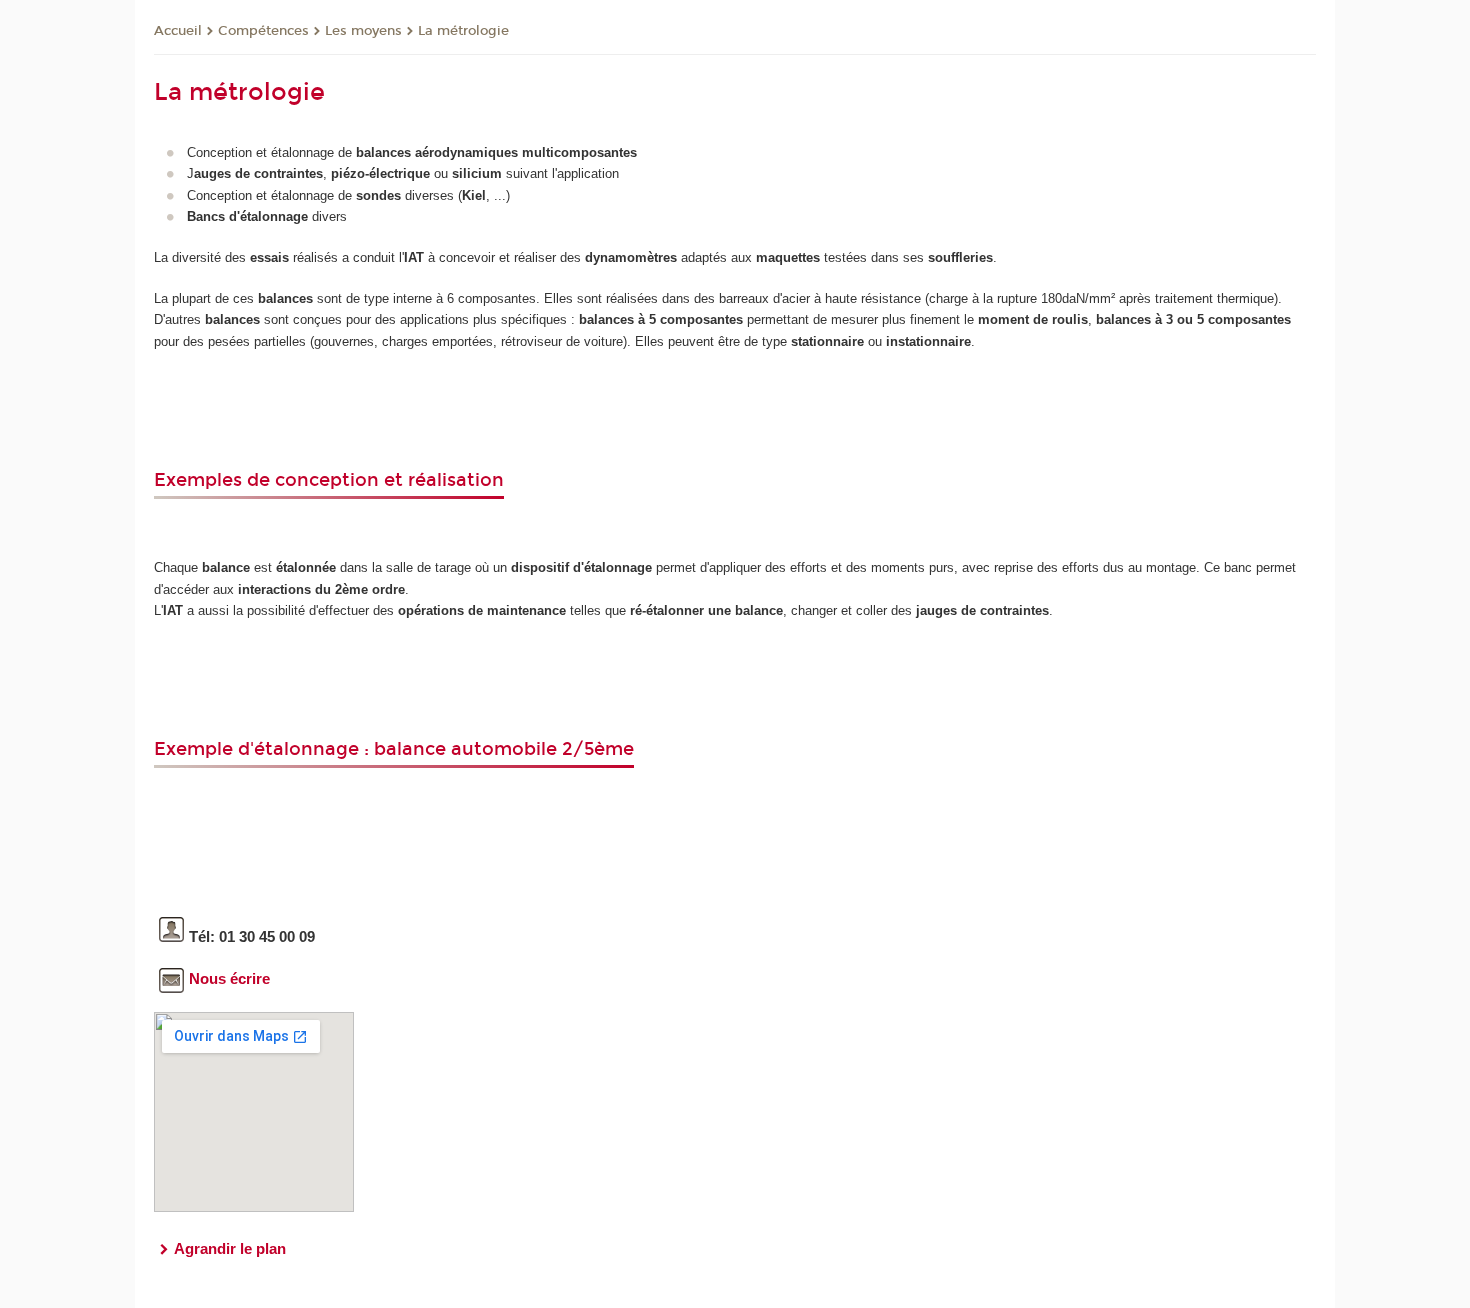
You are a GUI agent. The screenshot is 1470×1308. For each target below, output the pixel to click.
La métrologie (463, 31)
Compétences (263, 31)
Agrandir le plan (230, 1248)
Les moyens (363, 31)
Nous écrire (229, 978)
